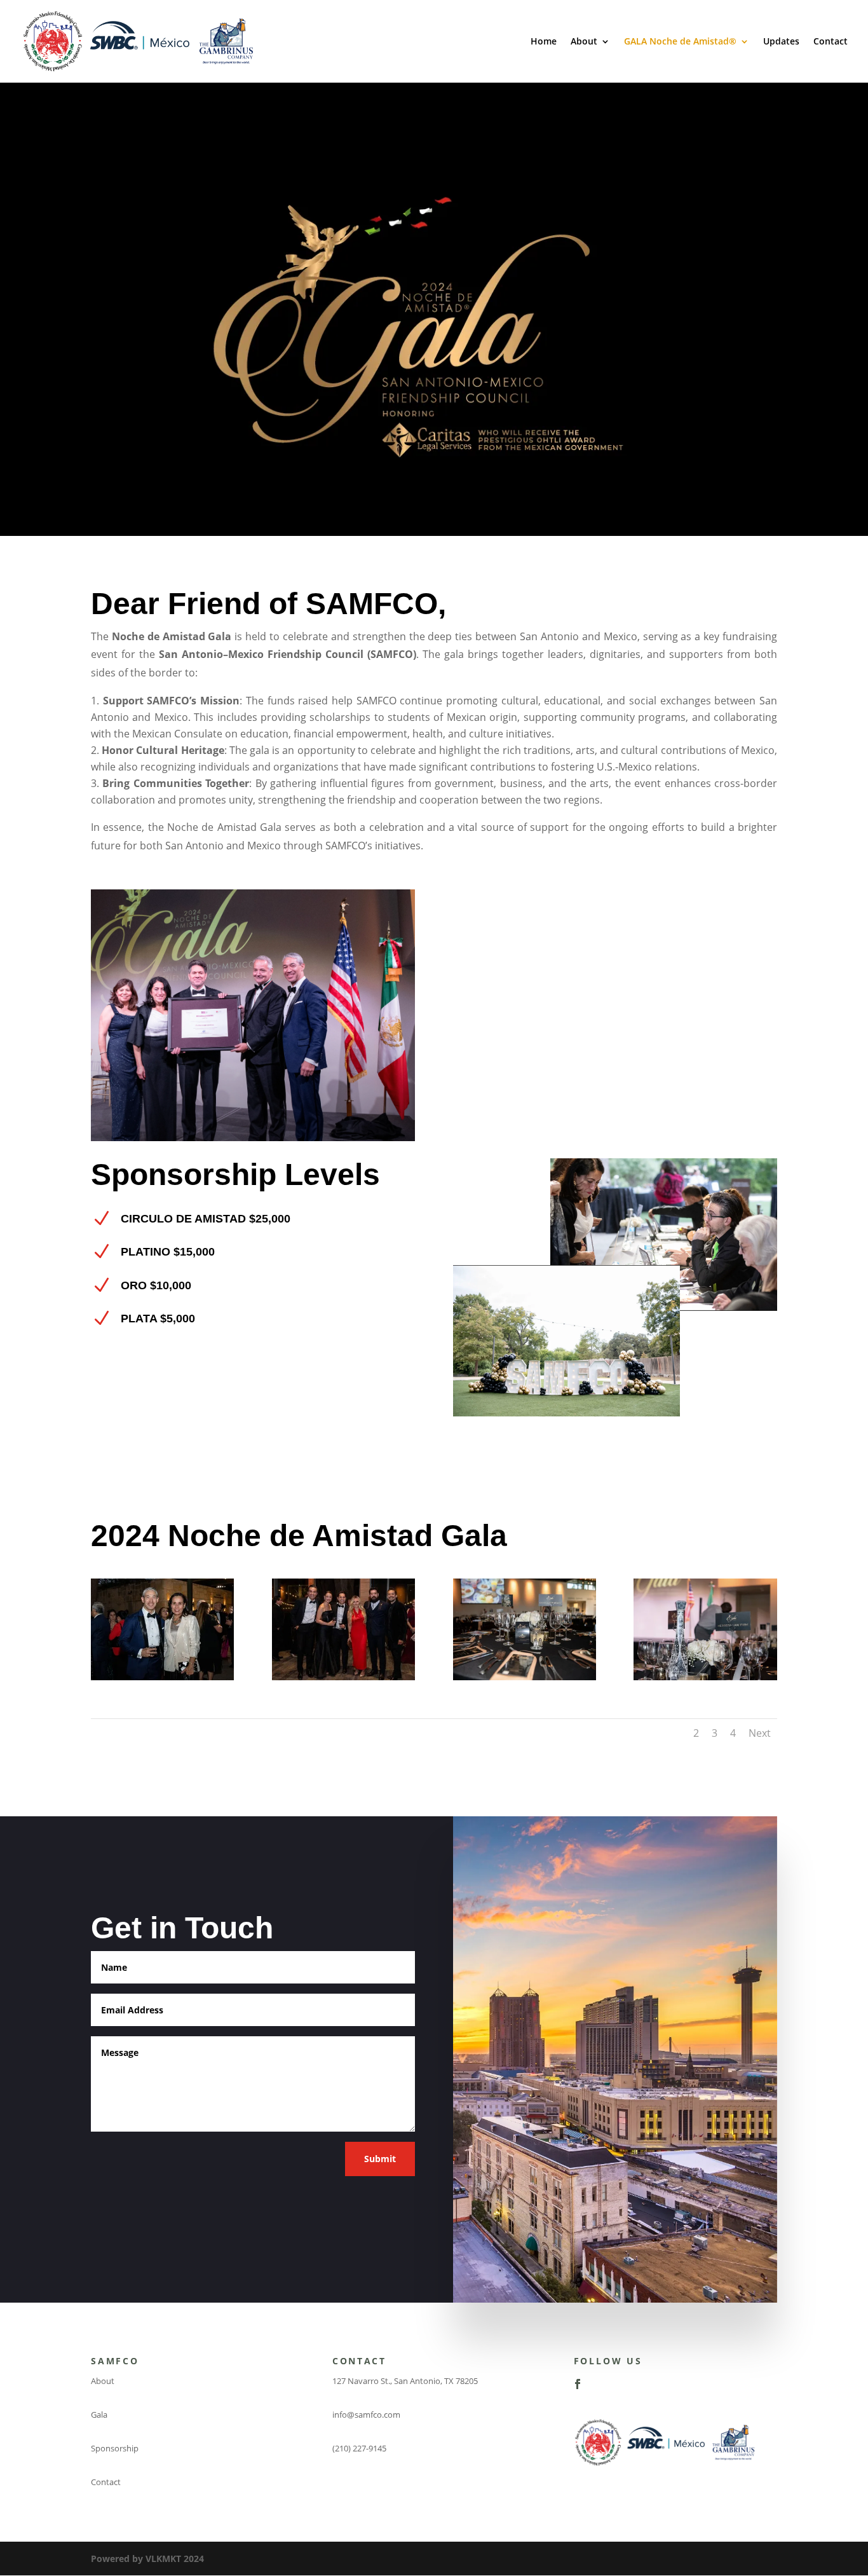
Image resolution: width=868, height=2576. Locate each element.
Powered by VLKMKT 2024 (147, 2559)
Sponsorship (115, 2448)
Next (760, 1733)
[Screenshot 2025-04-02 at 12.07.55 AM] (705, 1677)
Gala (99, 2415)
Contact (831, 42)
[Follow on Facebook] (578, 2384)
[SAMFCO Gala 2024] (162, 1677)
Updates (781, 42)
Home (544, 42)
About (584, 42)
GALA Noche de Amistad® (680, 42)
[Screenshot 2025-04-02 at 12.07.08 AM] (525, 1677)
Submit (380, 2159)
